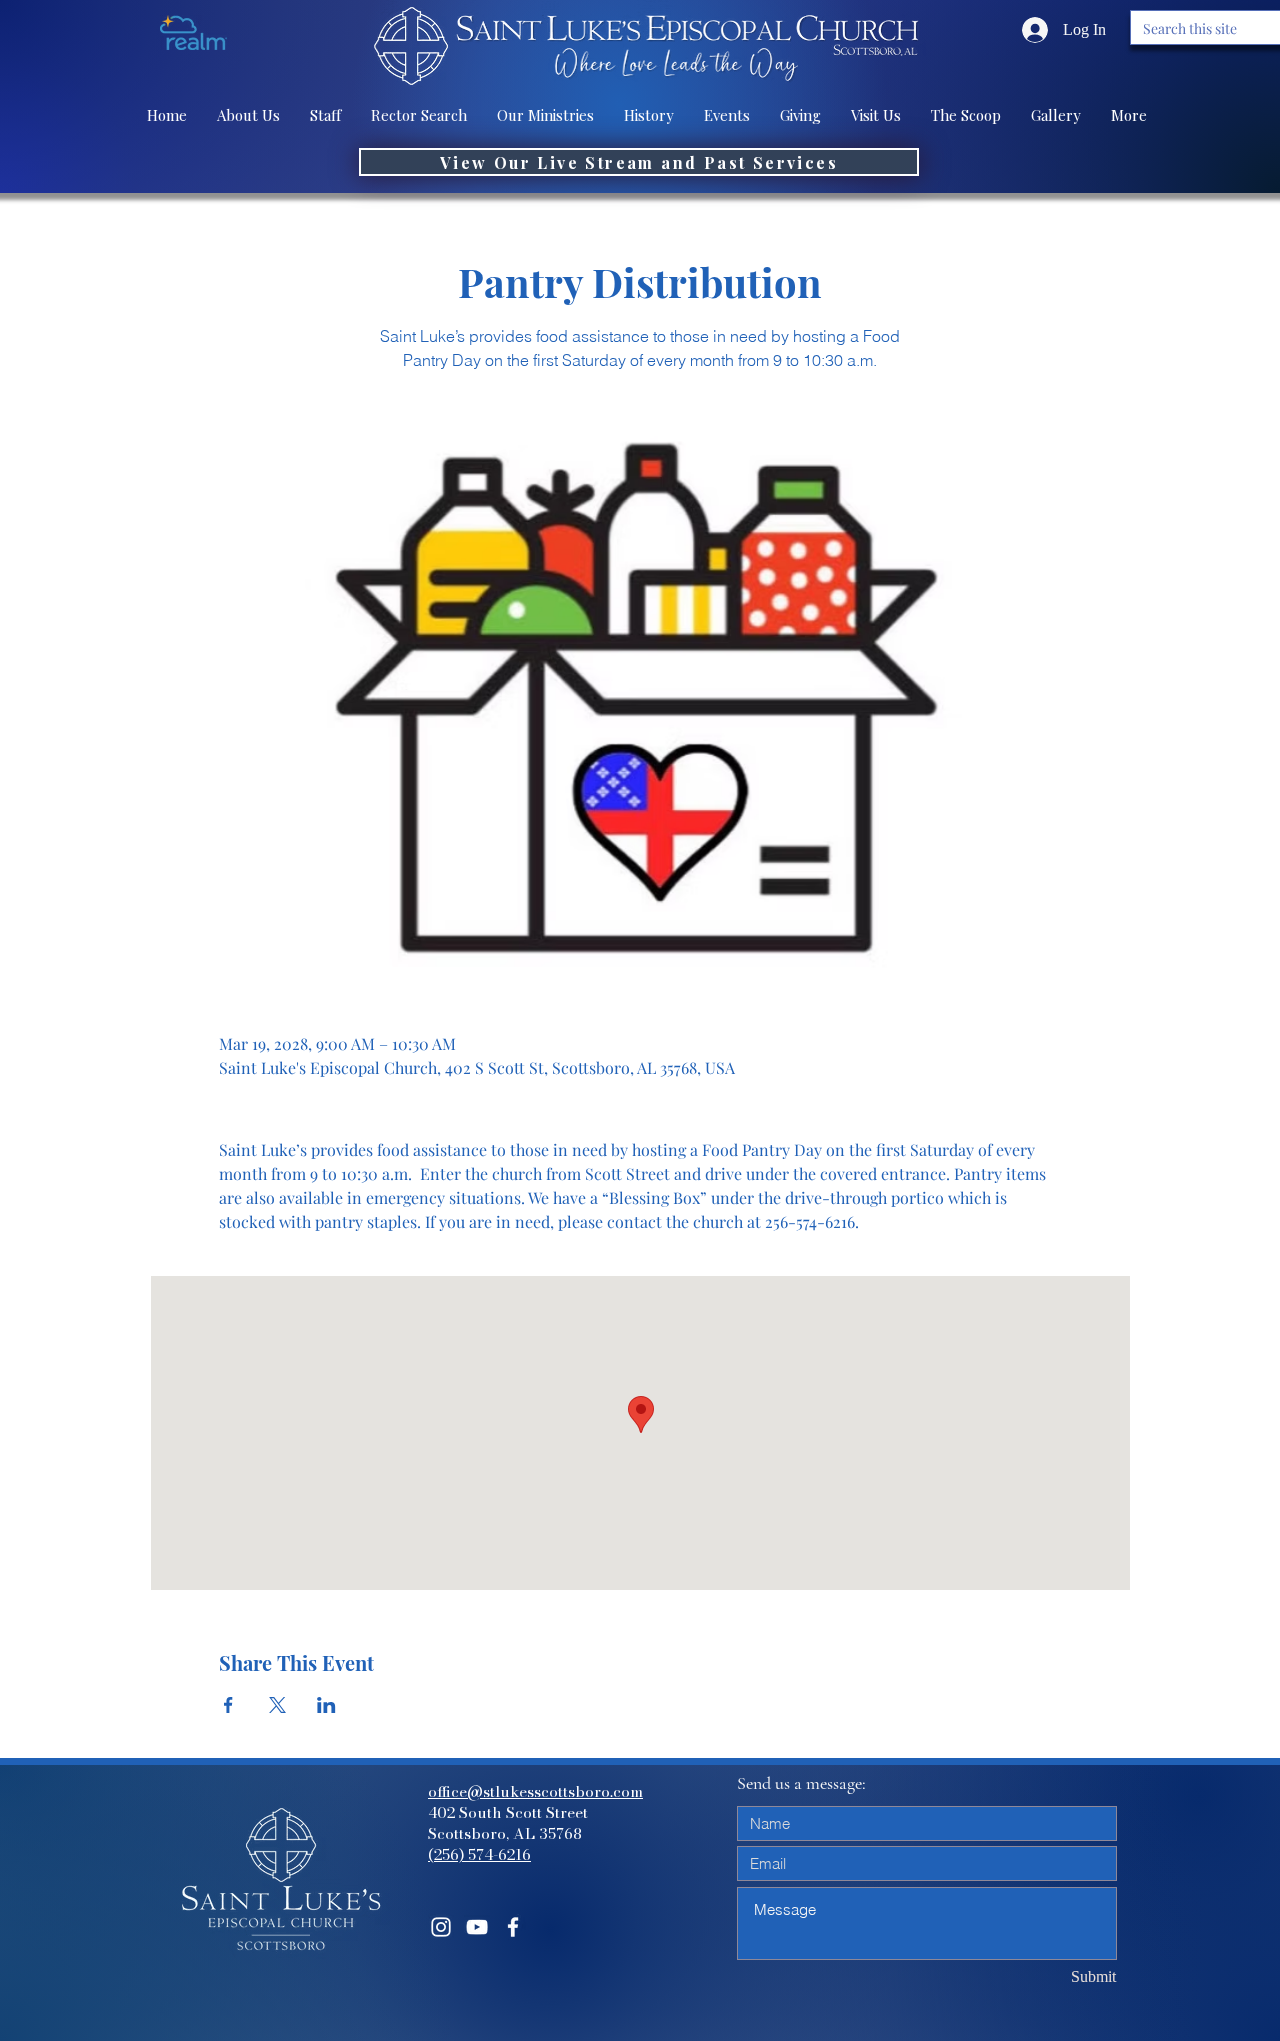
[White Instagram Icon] (441, 1927)
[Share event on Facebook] (228, 1705)
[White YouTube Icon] (477, 1927)
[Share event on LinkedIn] (326, 1705)
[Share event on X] (277, 1705)
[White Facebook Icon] (513, 1927)
